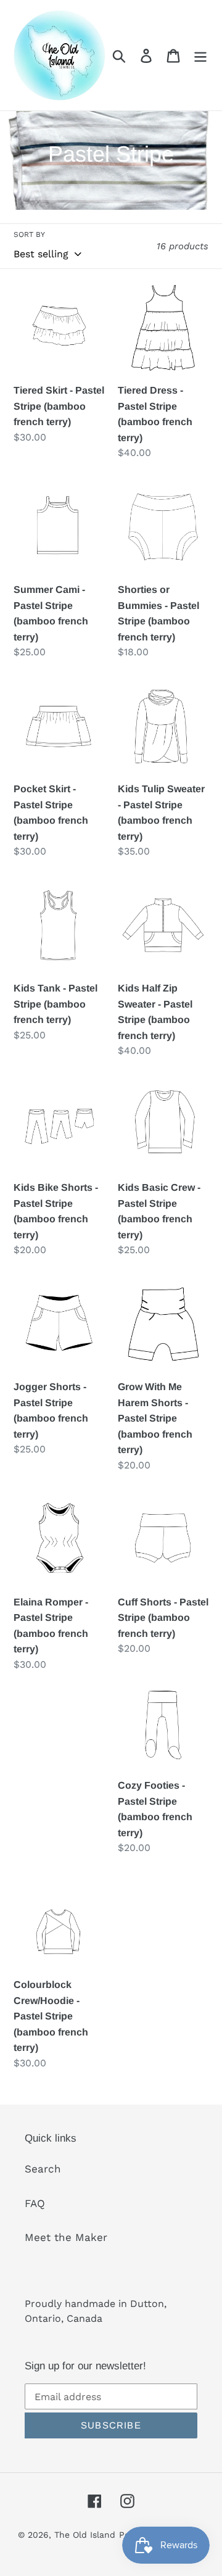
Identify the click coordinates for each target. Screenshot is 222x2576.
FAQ (35, 2203)
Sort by (29, 234)
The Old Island (85, 2535)
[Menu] (200, 56)
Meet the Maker (66, 2237)
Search (43, 2169)
